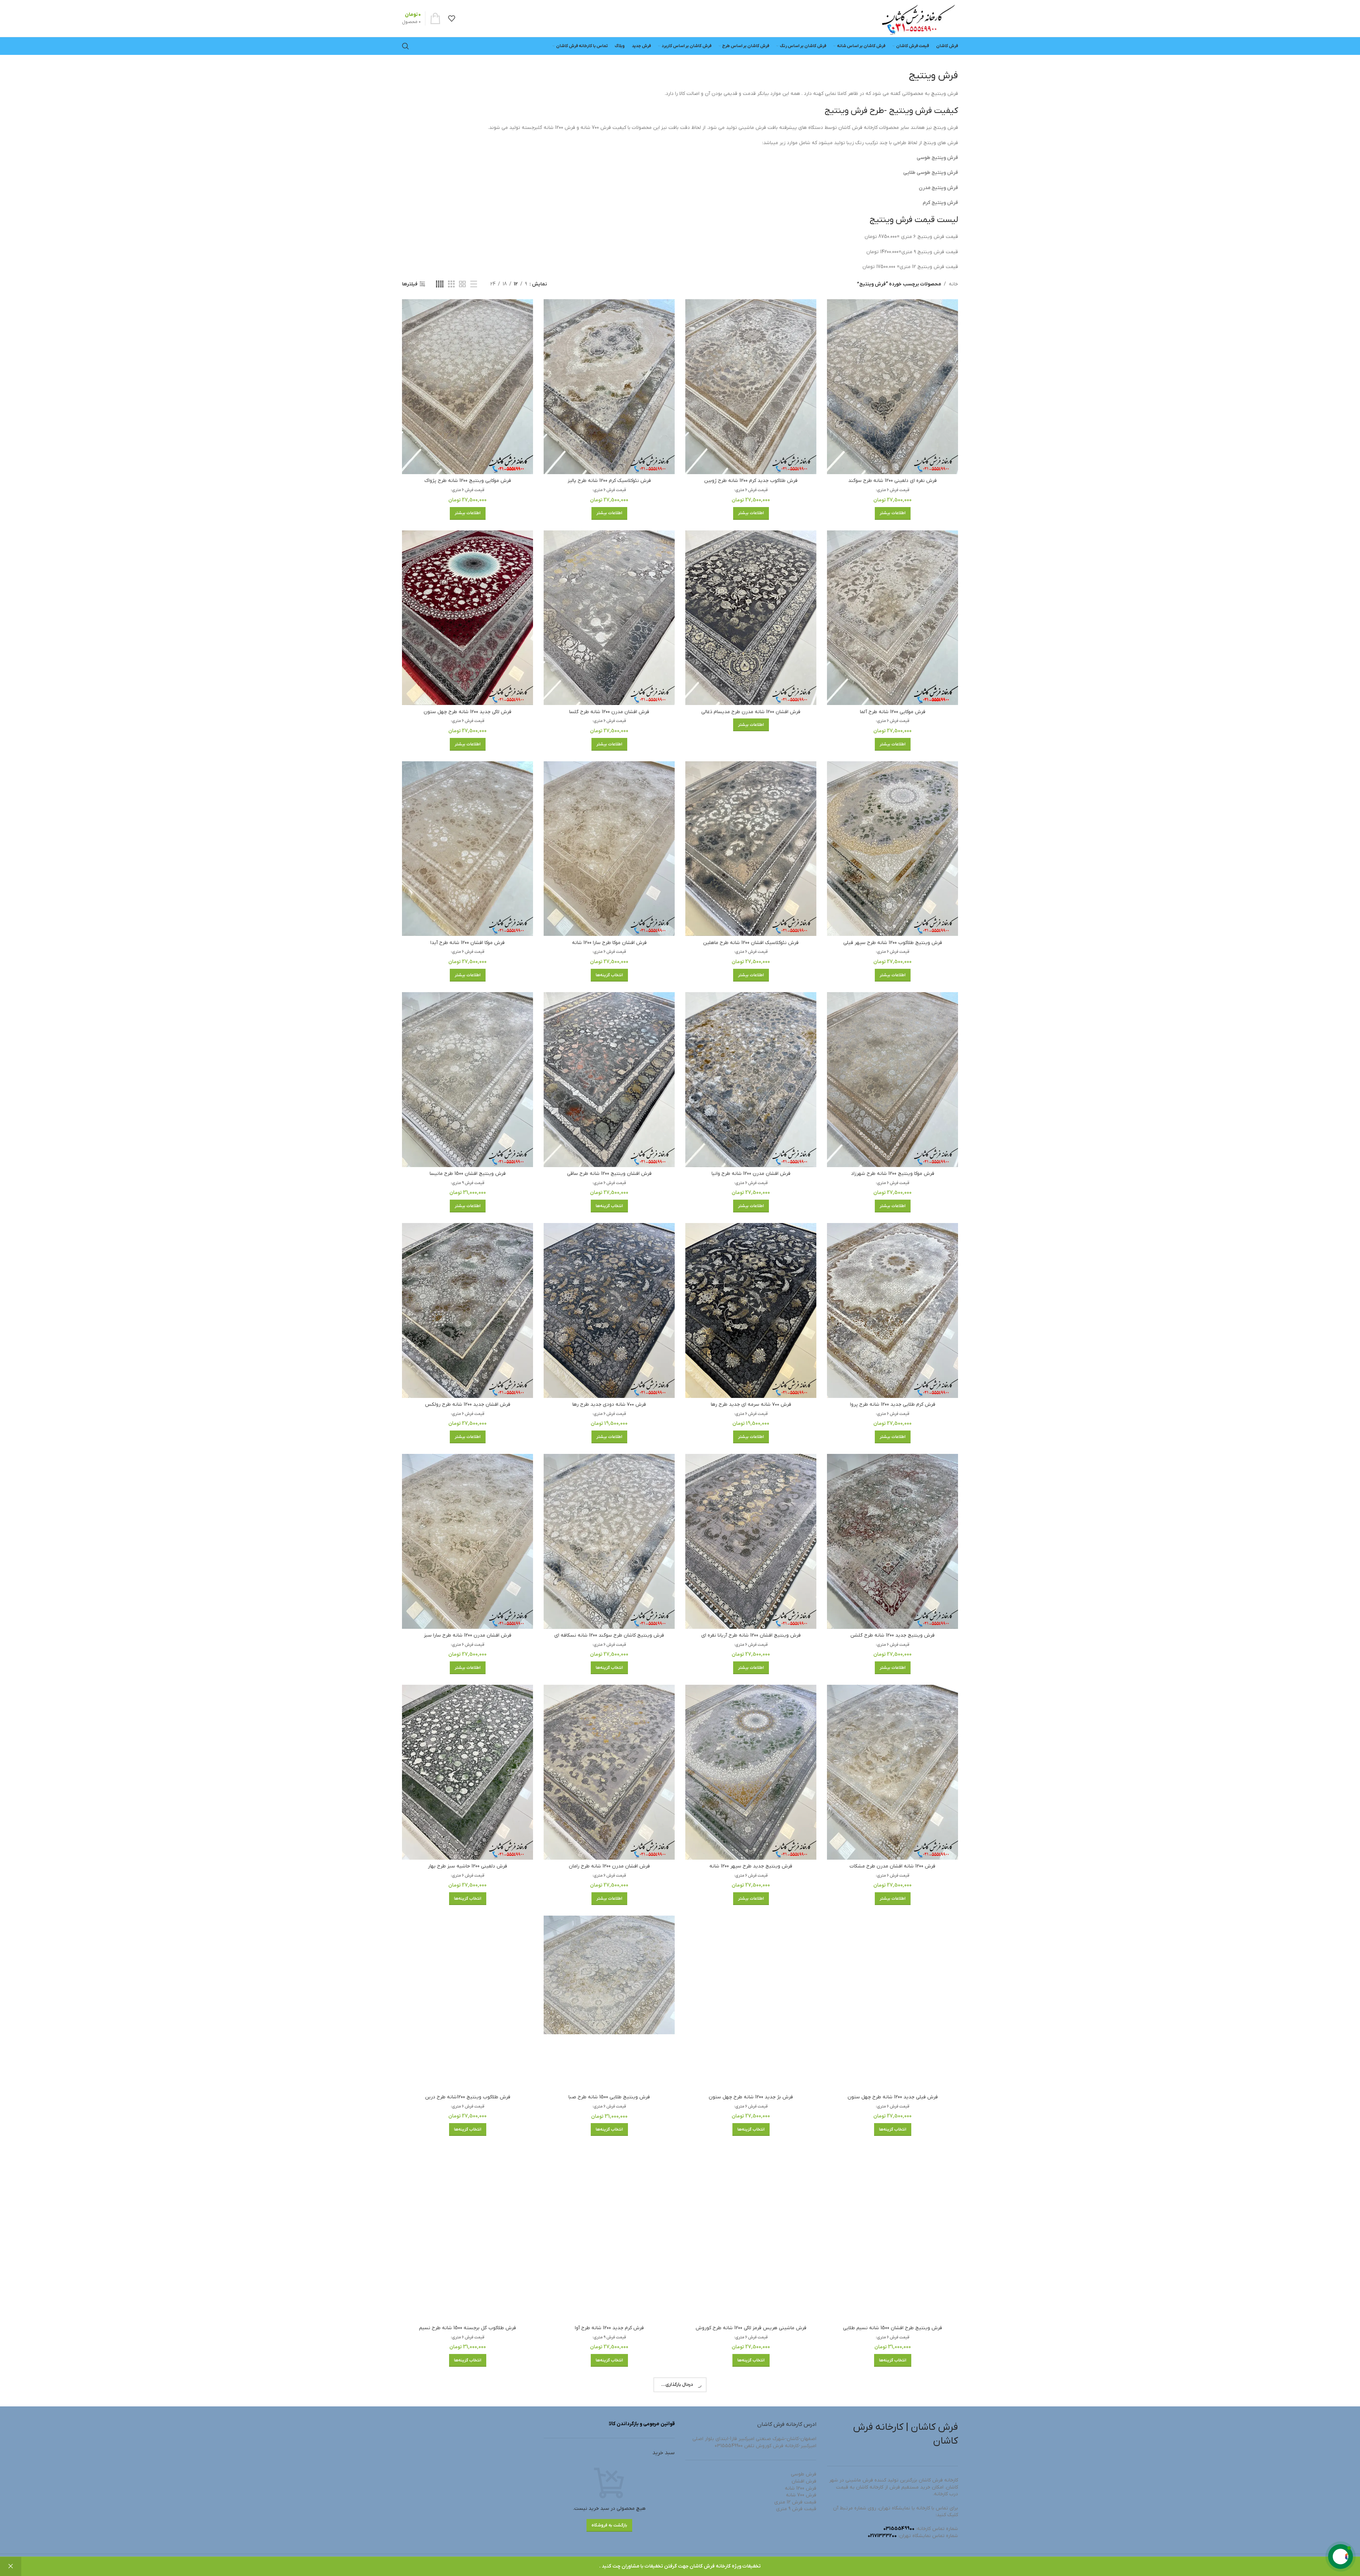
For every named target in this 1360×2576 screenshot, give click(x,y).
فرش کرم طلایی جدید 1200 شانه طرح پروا (893, 1404)
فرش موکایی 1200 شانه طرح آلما (893, 712)
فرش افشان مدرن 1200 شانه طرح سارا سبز (468, 1635)
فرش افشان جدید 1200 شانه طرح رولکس (468, 1404)
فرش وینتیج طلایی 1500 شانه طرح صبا (609, 2097)
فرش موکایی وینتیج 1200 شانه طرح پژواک (468, 481)
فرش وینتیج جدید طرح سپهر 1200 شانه (751, 1866)
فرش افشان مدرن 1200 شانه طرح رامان (609, 1866)
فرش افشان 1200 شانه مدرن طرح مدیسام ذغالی (751, 712)
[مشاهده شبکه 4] (440, 284)
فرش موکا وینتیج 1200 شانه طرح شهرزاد (893, 1174)
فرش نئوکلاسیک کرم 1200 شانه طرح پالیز (609, 481)
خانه (953, 284)
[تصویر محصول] (892, 387)
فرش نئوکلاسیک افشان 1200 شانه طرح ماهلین (751, 943)
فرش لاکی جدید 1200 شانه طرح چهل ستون (467, 712)
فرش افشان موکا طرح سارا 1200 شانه (609, 943)
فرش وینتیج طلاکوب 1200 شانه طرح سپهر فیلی (893, 943)
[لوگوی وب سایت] (918, 18)
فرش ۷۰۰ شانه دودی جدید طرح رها (609, 1404)
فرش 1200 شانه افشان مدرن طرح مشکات (892, 1866)
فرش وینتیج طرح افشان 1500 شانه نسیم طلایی (892, 2328)
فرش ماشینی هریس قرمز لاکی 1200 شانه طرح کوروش (751, 2328)
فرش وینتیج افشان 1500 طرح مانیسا (468, 1174)
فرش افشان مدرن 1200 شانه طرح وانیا (751, 1174)
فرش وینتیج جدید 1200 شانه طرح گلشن (892, 1635)
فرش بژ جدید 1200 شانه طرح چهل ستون (751, 2097)
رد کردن (11, 2566)
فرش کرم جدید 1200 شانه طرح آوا (609, 2328)
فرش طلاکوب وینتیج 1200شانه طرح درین (468, 2097)
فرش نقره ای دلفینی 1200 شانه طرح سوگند (892, 481)
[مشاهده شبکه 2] (462, 284)
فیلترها (410, 284)
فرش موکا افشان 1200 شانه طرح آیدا (467, 943)
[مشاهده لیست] (474, 284)
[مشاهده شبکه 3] (451, 284)
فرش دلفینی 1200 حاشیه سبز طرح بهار (467, 1866)
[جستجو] (406, 46)
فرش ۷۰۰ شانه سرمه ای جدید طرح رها (751, 1404)
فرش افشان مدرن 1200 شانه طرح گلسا (609, 712)
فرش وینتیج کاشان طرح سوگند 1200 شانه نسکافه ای (609, 1635)
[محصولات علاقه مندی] (452, 18)
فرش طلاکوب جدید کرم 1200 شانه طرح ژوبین (751, 481)
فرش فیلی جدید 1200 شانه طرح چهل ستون (893, 2097)
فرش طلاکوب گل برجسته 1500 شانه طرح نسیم (467, 2328)
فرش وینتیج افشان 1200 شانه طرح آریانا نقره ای (751, 1635)
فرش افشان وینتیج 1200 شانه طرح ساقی (609, 1174)
